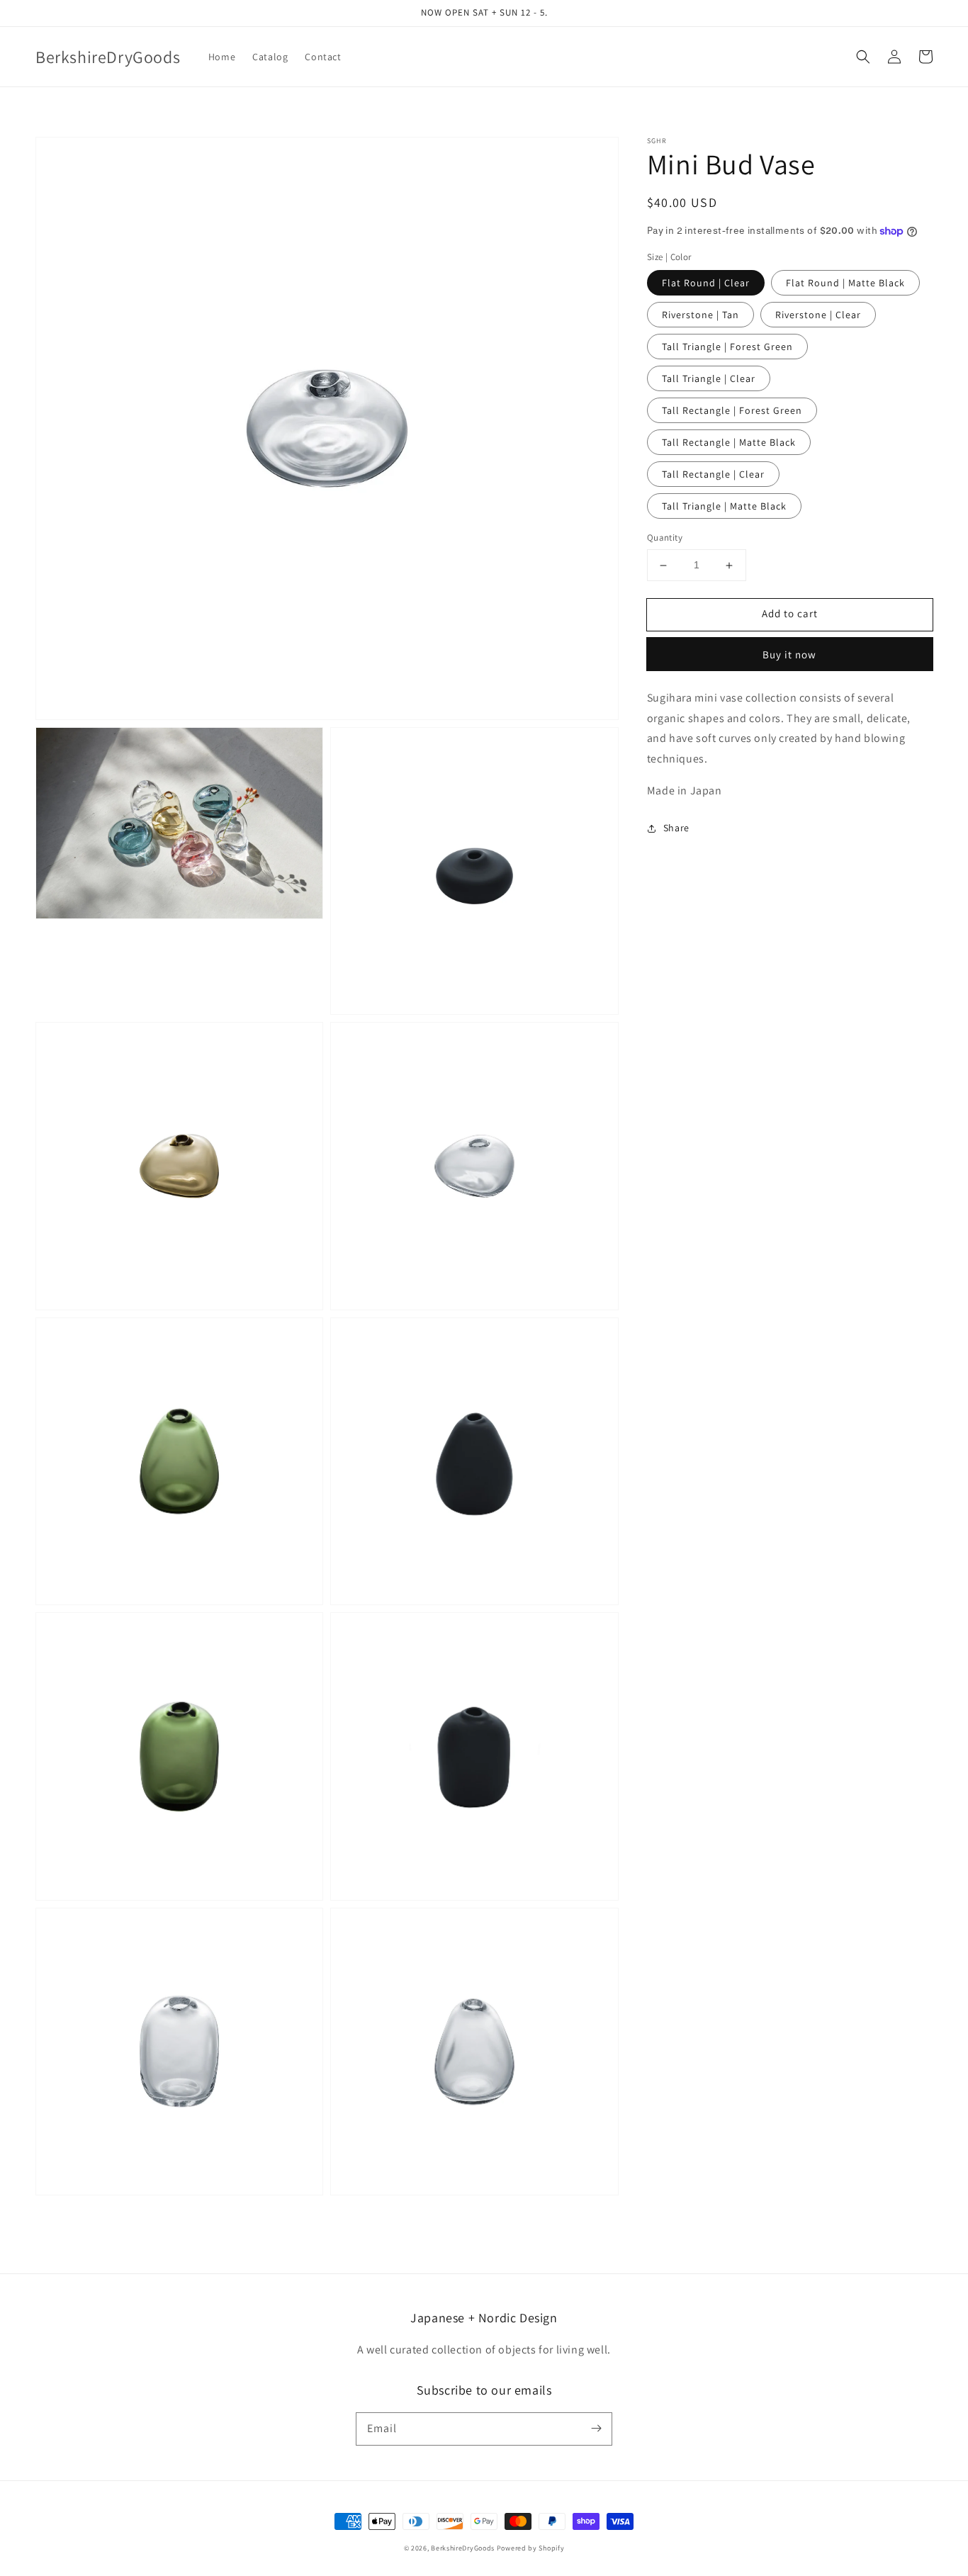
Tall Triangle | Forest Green (727, 347)
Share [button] (676, 828)
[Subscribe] (596, 2429)
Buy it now (789, 654)
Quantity (665, 538)
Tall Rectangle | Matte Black (729, 443)
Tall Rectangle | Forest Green (732, 411)
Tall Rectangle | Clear (713, 475)
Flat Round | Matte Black (845, 283)
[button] (863, 57)
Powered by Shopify (531, 2548)
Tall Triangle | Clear (709, 379)
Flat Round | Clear (706, 283)
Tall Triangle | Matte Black (724, 507)
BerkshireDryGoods (463, 2548)
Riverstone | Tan (700, 315)
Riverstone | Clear (818, 315)
